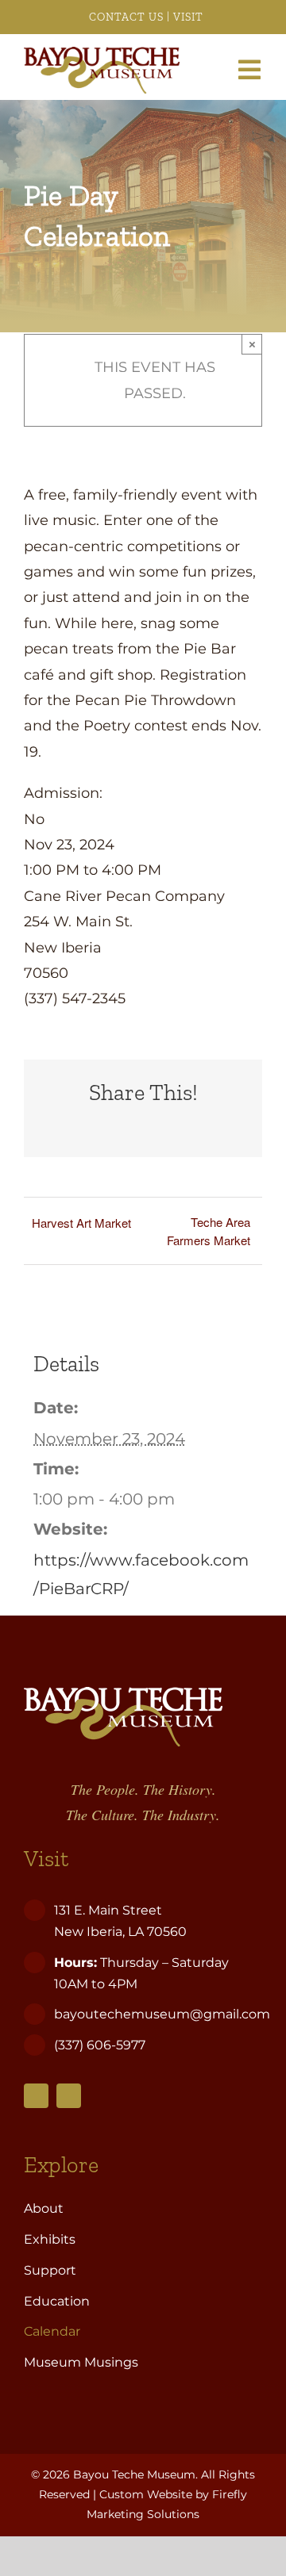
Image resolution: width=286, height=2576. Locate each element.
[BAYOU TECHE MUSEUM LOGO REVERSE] (123, 1694)
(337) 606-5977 (101, 2045)
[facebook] (36, 2096)
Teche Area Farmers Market (209, 1231)
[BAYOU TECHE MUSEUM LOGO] (102, 54)
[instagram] (69, 2096)
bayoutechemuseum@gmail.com (162, 2014)
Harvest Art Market (81, 1223)
